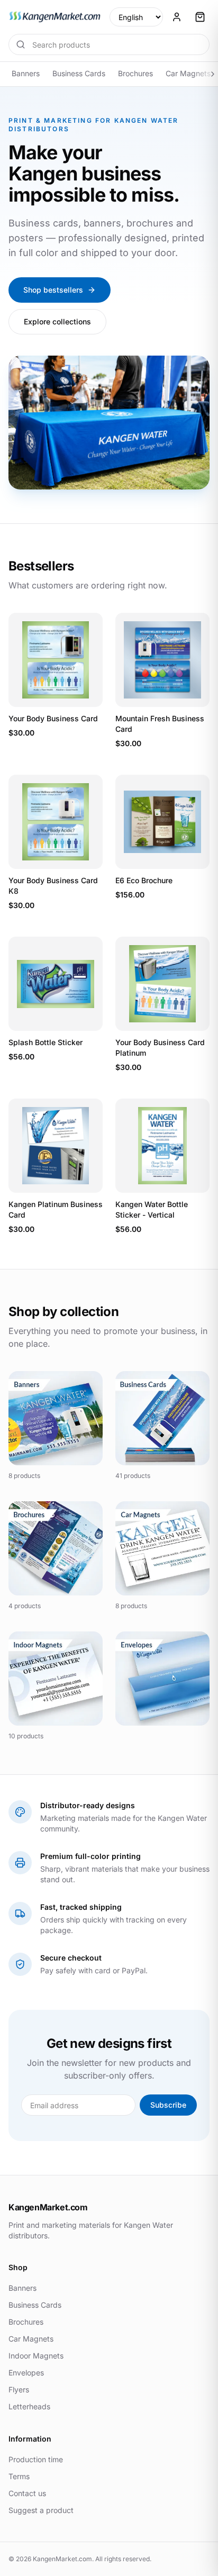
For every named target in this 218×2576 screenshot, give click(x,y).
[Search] (21, 44)
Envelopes (26, 2373)
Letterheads (29, 2406)
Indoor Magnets (36, 2356)
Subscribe (168, 2105)
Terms (19, 2476)
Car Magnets (188, 73)
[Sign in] (177, 17)
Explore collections (57, 321)
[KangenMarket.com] (55, 17)
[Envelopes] (162, 1679)
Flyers (19, 2389)
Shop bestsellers (53, 290)
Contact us (27, 2493)
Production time (36, 2459)
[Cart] (200, 17)
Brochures (135, 73)
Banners (26, 73)
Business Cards (79, 73)
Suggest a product (41, 2510)
